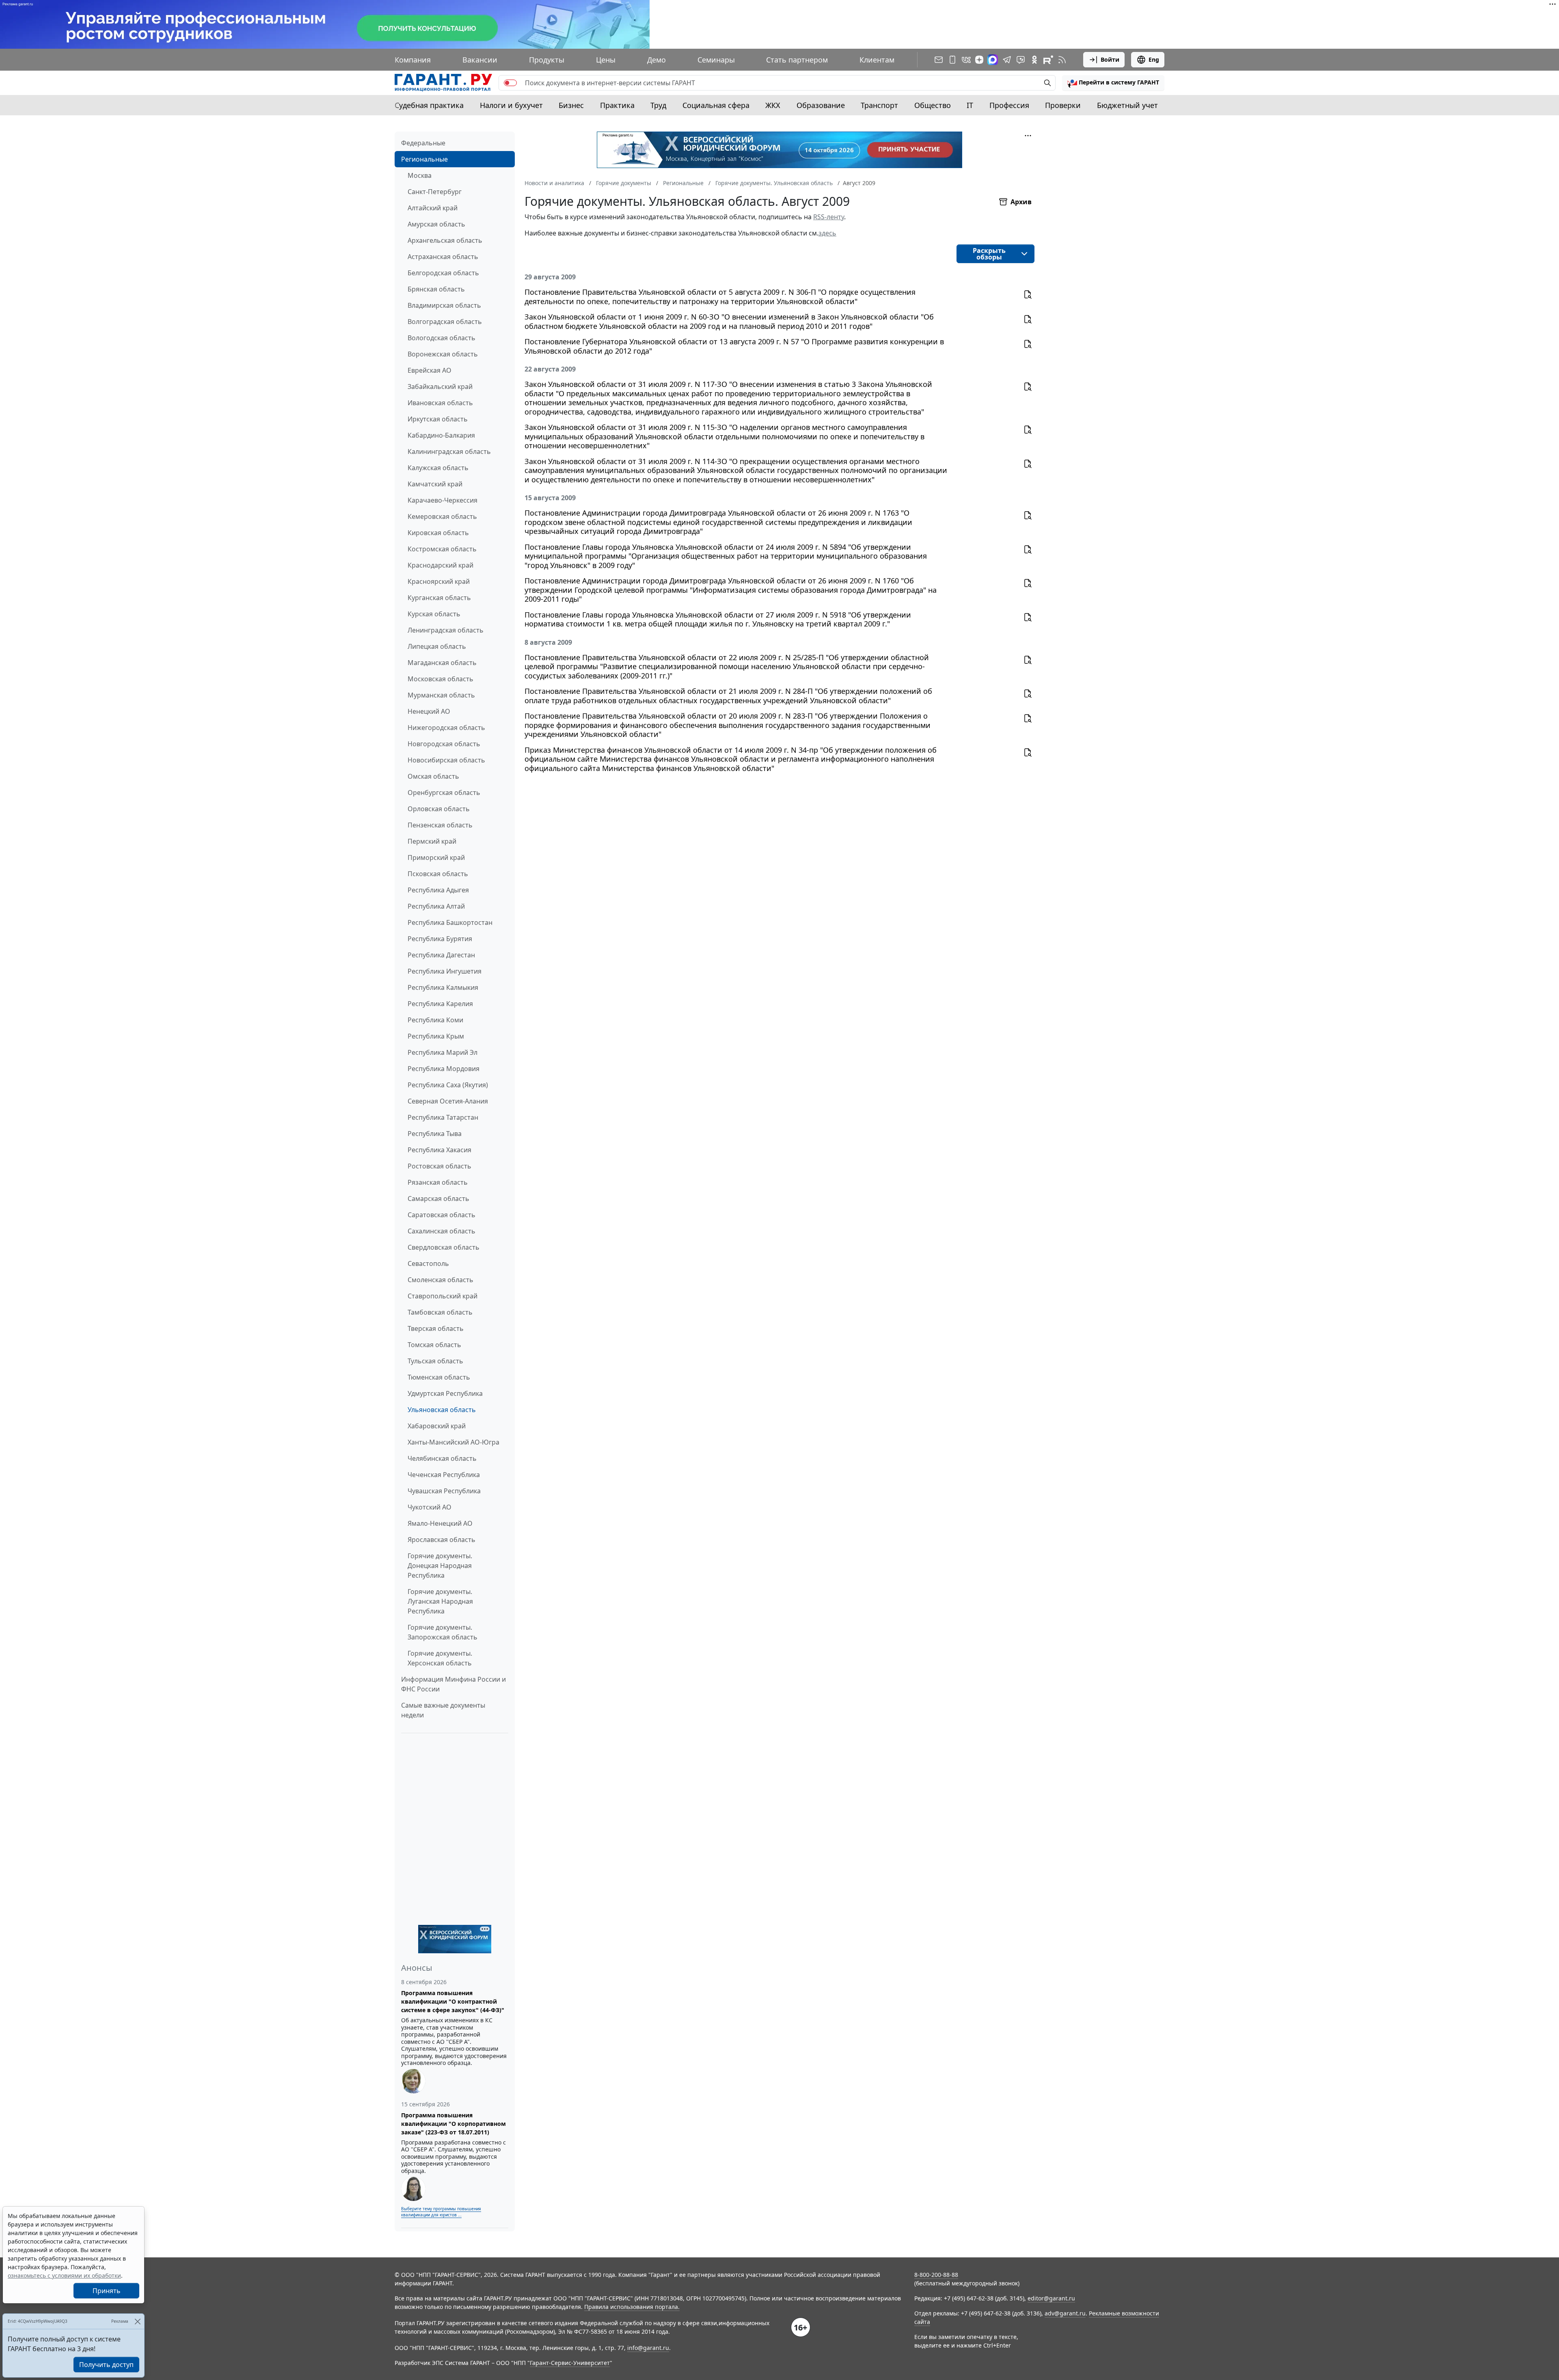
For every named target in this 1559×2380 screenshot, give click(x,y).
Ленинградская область (446, 630)
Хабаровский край (437, 1426)
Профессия (1009, 105)
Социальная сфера (716, 105)
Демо (656, 60)
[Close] (137, 2321)
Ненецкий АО (429, 711)
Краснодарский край (440, 565)
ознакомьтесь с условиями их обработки (64, 2275)
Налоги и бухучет (511, 105)
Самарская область (438, 1199)
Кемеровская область (442, 516)
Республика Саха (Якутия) (448, 1085)
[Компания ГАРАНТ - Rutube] (1048, 60)
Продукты (547, 60)
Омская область (433, 776)
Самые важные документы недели (443, 1710)
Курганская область (439, 598)
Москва (420, 175)
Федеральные (423, 143)
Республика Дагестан (441, 955)
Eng (1154, 59)
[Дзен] (979, 60)
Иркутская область (438, 419)
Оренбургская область (444, 793)
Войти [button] (1110, 59)
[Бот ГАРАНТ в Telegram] (1021, 60)
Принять (107, 2291)
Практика (617, 105)
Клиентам (877, 60)
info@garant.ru (648, 2348)
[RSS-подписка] (1062, 60)
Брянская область (436, 289)
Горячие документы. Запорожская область (443, 1632)
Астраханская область (443, 257)
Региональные (424, 159)
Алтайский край (433, 208)
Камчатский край (435, 484)
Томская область (434, 1345)
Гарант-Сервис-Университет (570, 2363)
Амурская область (436, 224)
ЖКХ (773, 105)
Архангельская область (445, 240)
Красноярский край (439, 581)
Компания (413, 60)
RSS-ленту (829, 217)
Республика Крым (436, 1036)
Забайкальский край (440, 387)
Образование (821, 105)
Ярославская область (442, 1540)
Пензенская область (440, 825)
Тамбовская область (440, 1312)
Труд (658, 105)
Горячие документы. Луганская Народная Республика (440, 1601)
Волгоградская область (445, 322)
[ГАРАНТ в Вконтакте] (966, 60)
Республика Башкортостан (450, 922)
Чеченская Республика (444, 1475)
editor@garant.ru (1051, 2298)
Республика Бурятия (440, 939)
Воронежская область (443, 354)
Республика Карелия (440, 1004)
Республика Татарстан (443, 1117)
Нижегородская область (446, 728)
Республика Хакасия (439, 1150)
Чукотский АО (430, 1507)
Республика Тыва (435, 1134)
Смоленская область (440, 1280)
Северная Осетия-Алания (448, 1101)
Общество (933, 105)
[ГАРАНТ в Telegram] (1007, 60)
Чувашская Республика (444, 1491)
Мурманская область (441, 695)
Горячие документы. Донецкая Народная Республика (440, 1566)
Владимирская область (444, 305)
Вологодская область (442, 338)
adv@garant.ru (1065, 2313)
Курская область (434, 614)
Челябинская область (442, 1458)
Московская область (440, 679)
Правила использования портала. (632, 2307)
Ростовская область (439, 1166)
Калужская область (438, 468)
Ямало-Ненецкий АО (440, 1523)
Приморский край (436, 857)
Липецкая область (437, 646)
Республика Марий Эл (443, 1052)
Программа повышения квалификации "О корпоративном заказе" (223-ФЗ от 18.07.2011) (453, 2124)
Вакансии (480, 60)
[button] (1113, 83)
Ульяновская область (442, 1410)
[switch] (510, 83)
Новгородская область (444, 744)
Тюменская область (439, 1377)
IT (970, 105)
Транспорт (879, 105)
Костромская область (442, 549)
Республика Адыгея (438, 890)
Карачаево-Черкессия (443, 500)
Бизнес (571, 105)
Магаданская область (442, 663)
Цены (606, 60)
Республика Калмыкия (443, 987)
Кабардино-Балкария (441, 435)
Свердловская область (444, 1247)
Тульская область (435, 1361)
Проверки (1063, 105)
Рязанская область (438, 1182)
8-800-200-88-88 (936, 2275)
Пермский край (432, 841)
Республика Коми (435, 1020)
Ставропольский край (443, 1296)
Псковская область (438, 874)
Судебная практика (429, 105)
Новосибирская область (446, 760)
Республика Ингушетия (445, 971)
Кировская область (438, 533)
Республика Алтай (436, 906)
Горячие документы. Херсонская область (440, 1658)
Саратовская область (442, 1215)
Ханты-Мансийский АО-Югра (453, 1442)
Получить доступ (106, 2365)
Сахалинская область (442, 1231)
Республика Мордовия (444, 1069)
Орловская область (439, 809)
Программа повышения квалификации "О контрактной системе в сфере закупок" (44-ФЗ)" (453, 2001)
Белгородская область (443, 273)
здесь (827, 233)
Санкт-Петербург (435, 192)
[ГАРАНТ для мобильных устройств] (952, 60)
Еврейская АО (430, 370)
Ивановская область (440, 403)
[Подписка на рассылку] (939, 60)
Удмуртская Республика (445, 1393)
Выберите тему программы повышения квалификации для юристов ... (441, 2212)
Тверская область (436, 1328)
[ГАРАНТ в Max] (993, 60)
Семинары (716, 60)
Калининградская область (449, 451)
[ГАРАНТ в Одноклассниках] (1034, 60)
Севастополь (428, 1263)
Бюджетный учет (1127, 105)
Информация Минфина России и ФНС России (453, 1684)
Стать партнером (797, 60)
